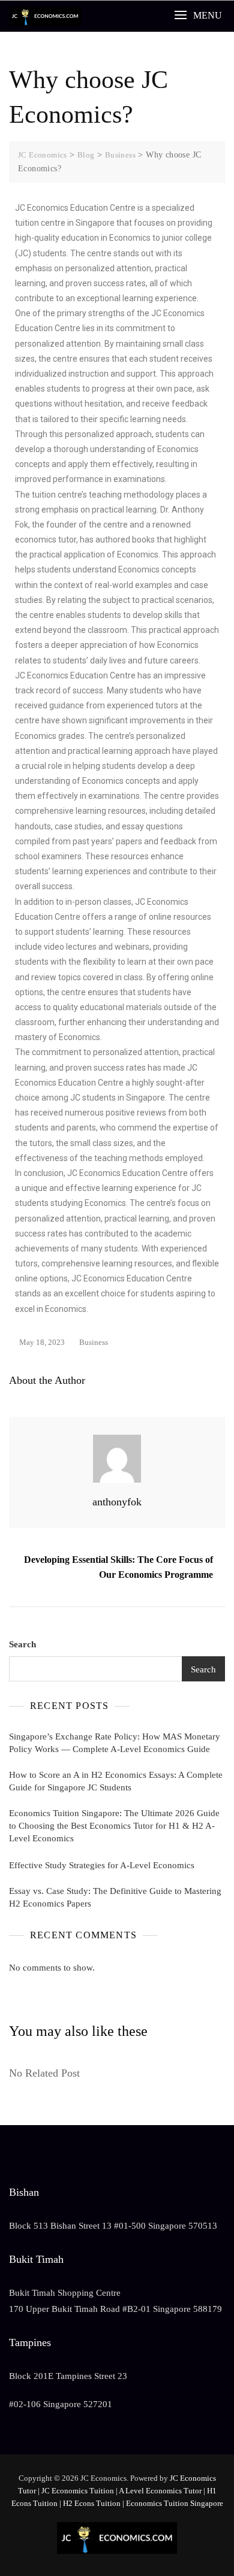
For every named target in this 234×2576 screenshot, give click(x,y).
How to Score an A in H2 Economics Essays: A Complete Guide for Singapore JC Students (116, 1781)
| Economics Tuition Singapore (173, 2503)
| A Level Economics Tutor (159, 2491)
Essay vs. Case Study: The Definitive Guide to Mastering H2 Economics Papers (115, 1897)
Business (94, 1342)
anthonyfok (117, 1502)
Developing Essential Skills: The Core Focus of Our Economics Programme (118, 1567)
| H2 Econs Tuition (90, 2503)
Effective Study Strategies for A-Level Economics (102, 1865)
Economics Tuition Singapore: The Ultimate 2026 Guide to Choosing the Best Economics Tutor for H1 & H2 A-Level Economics (114, 1826)
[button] (198, 15)
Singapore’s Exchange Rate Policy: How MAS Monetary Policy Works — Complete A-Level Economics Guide (115, 1743)
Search (22, 1644)
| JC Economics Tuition (76, 2491)
